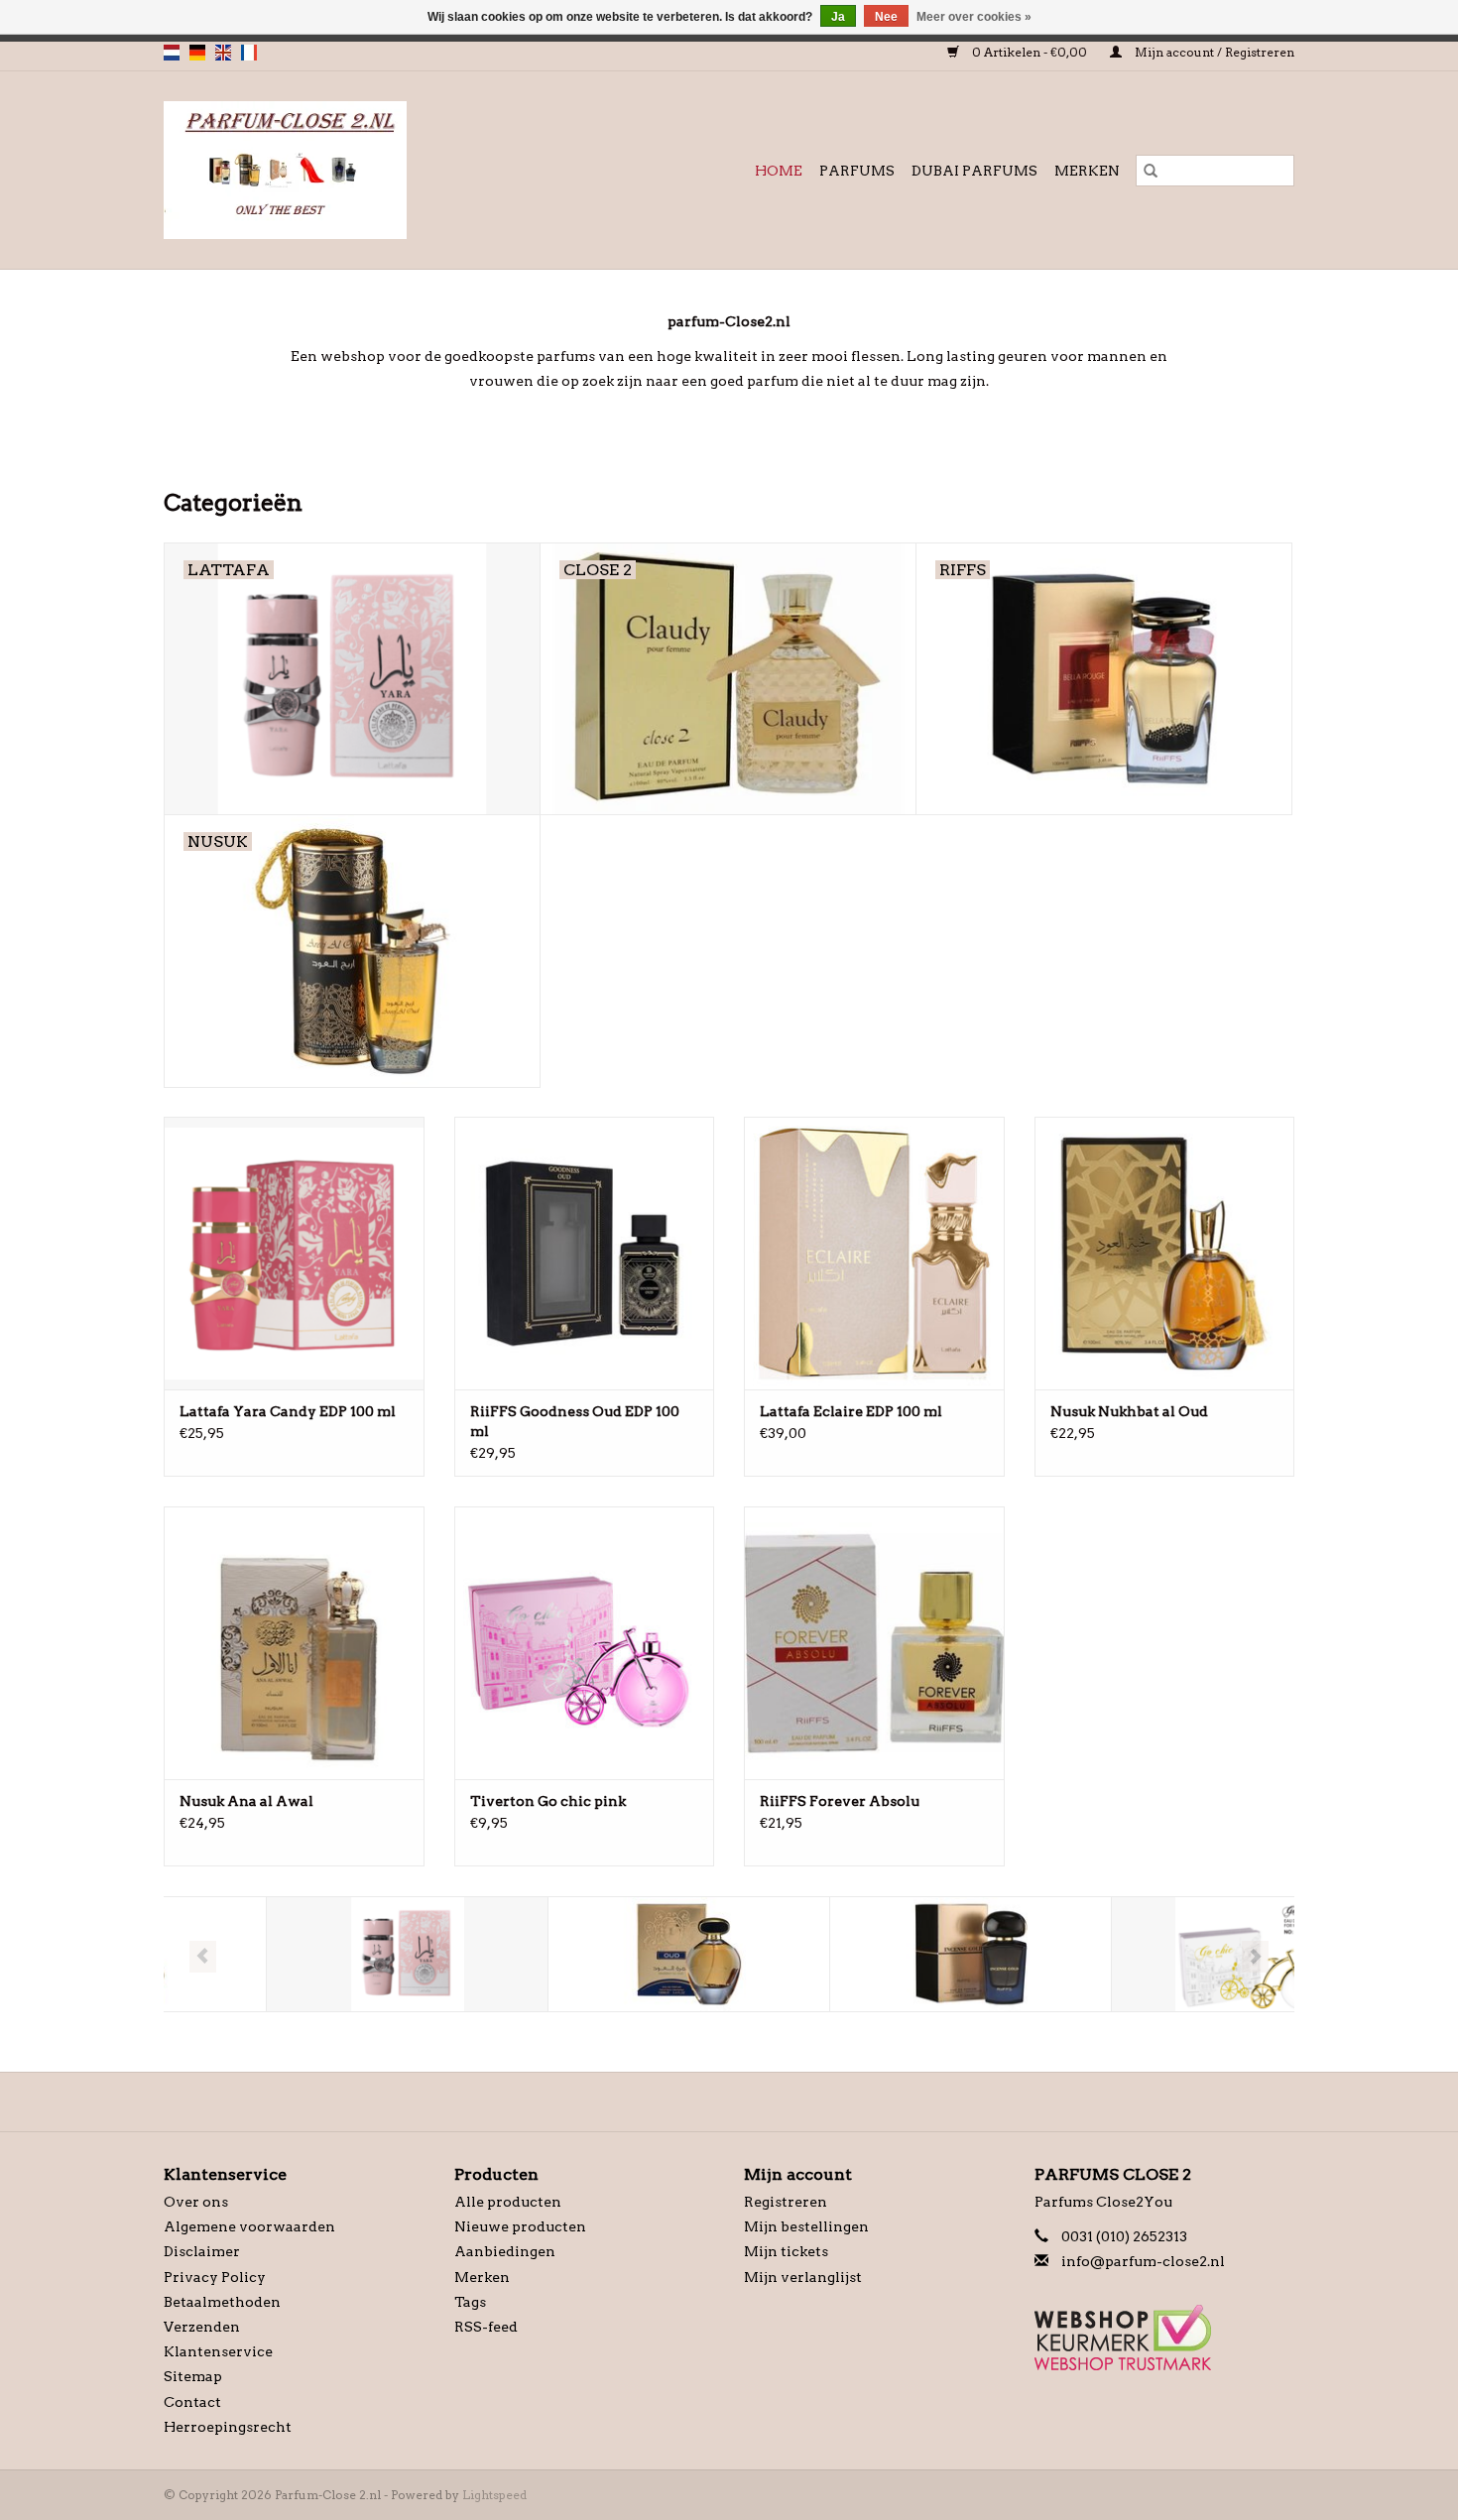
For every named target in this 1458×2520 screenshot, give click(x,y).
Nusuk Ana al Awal (246, 1801)
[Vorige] (203, 1957)
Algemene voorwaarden (249, 2226)
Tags (470, 2302)
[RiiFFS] (868, 1954)
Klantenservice (218, 2351)
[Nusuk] (587, 1954)
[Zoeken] (1151, 171)
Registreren (786, 2202)
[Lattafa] (305, 1954)
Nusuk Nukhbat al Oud (1129, 1411)
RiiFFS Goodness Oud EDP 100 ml (575, 1421)
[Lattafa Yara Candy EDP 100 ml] (294, 1253)
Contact (192, 2402)
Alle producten (508, 2202)
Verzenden (202, 2327)
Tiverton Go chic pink (548, 1801)
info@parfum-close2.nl (1143, 2261)
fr (249, 53)
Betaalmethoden (222, 2302)
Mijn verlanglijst (803, 2277)
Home (779, 171)
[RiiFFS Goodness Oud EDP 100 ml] (585, 1253)
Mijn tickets (786, 2251)
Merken (1087, 171)
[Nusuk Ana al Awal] (294, 1643)
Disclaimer (202, 2251)
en (223, 53)
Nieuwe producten (520, 2226)
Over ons (196, 2202)
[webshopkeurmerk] (1165, 2338)
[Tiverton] (1150, 1954)
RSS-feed (486, 2327)
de (197, 53)
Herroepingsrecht (228, 2427)
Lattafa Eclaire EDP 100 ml (851, 1411)
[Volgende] (1255, 1957)
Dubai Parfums (974, 171)
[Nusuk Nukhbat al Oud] (1165, 1253)
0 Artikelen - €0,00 (1030, 52)
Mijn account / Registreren (1213, 52)
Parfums (857, 171)
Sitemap (193, 2376)
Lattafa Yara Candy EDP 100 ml (288, 1411)
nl (172, 53)
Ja (838, 17)
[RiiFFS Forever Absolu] (874, 1643)
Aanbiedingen (505, 2251)
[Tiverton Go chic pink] (585, 1643)
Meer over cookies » (974, 17)
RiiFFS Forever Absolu (840, 1801)
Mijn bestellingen (806, 2226)
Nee (886, 17)
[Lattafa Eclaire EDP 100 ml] (874, 1253)
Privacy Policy (215, 2277)
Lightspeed (494, 2495)
